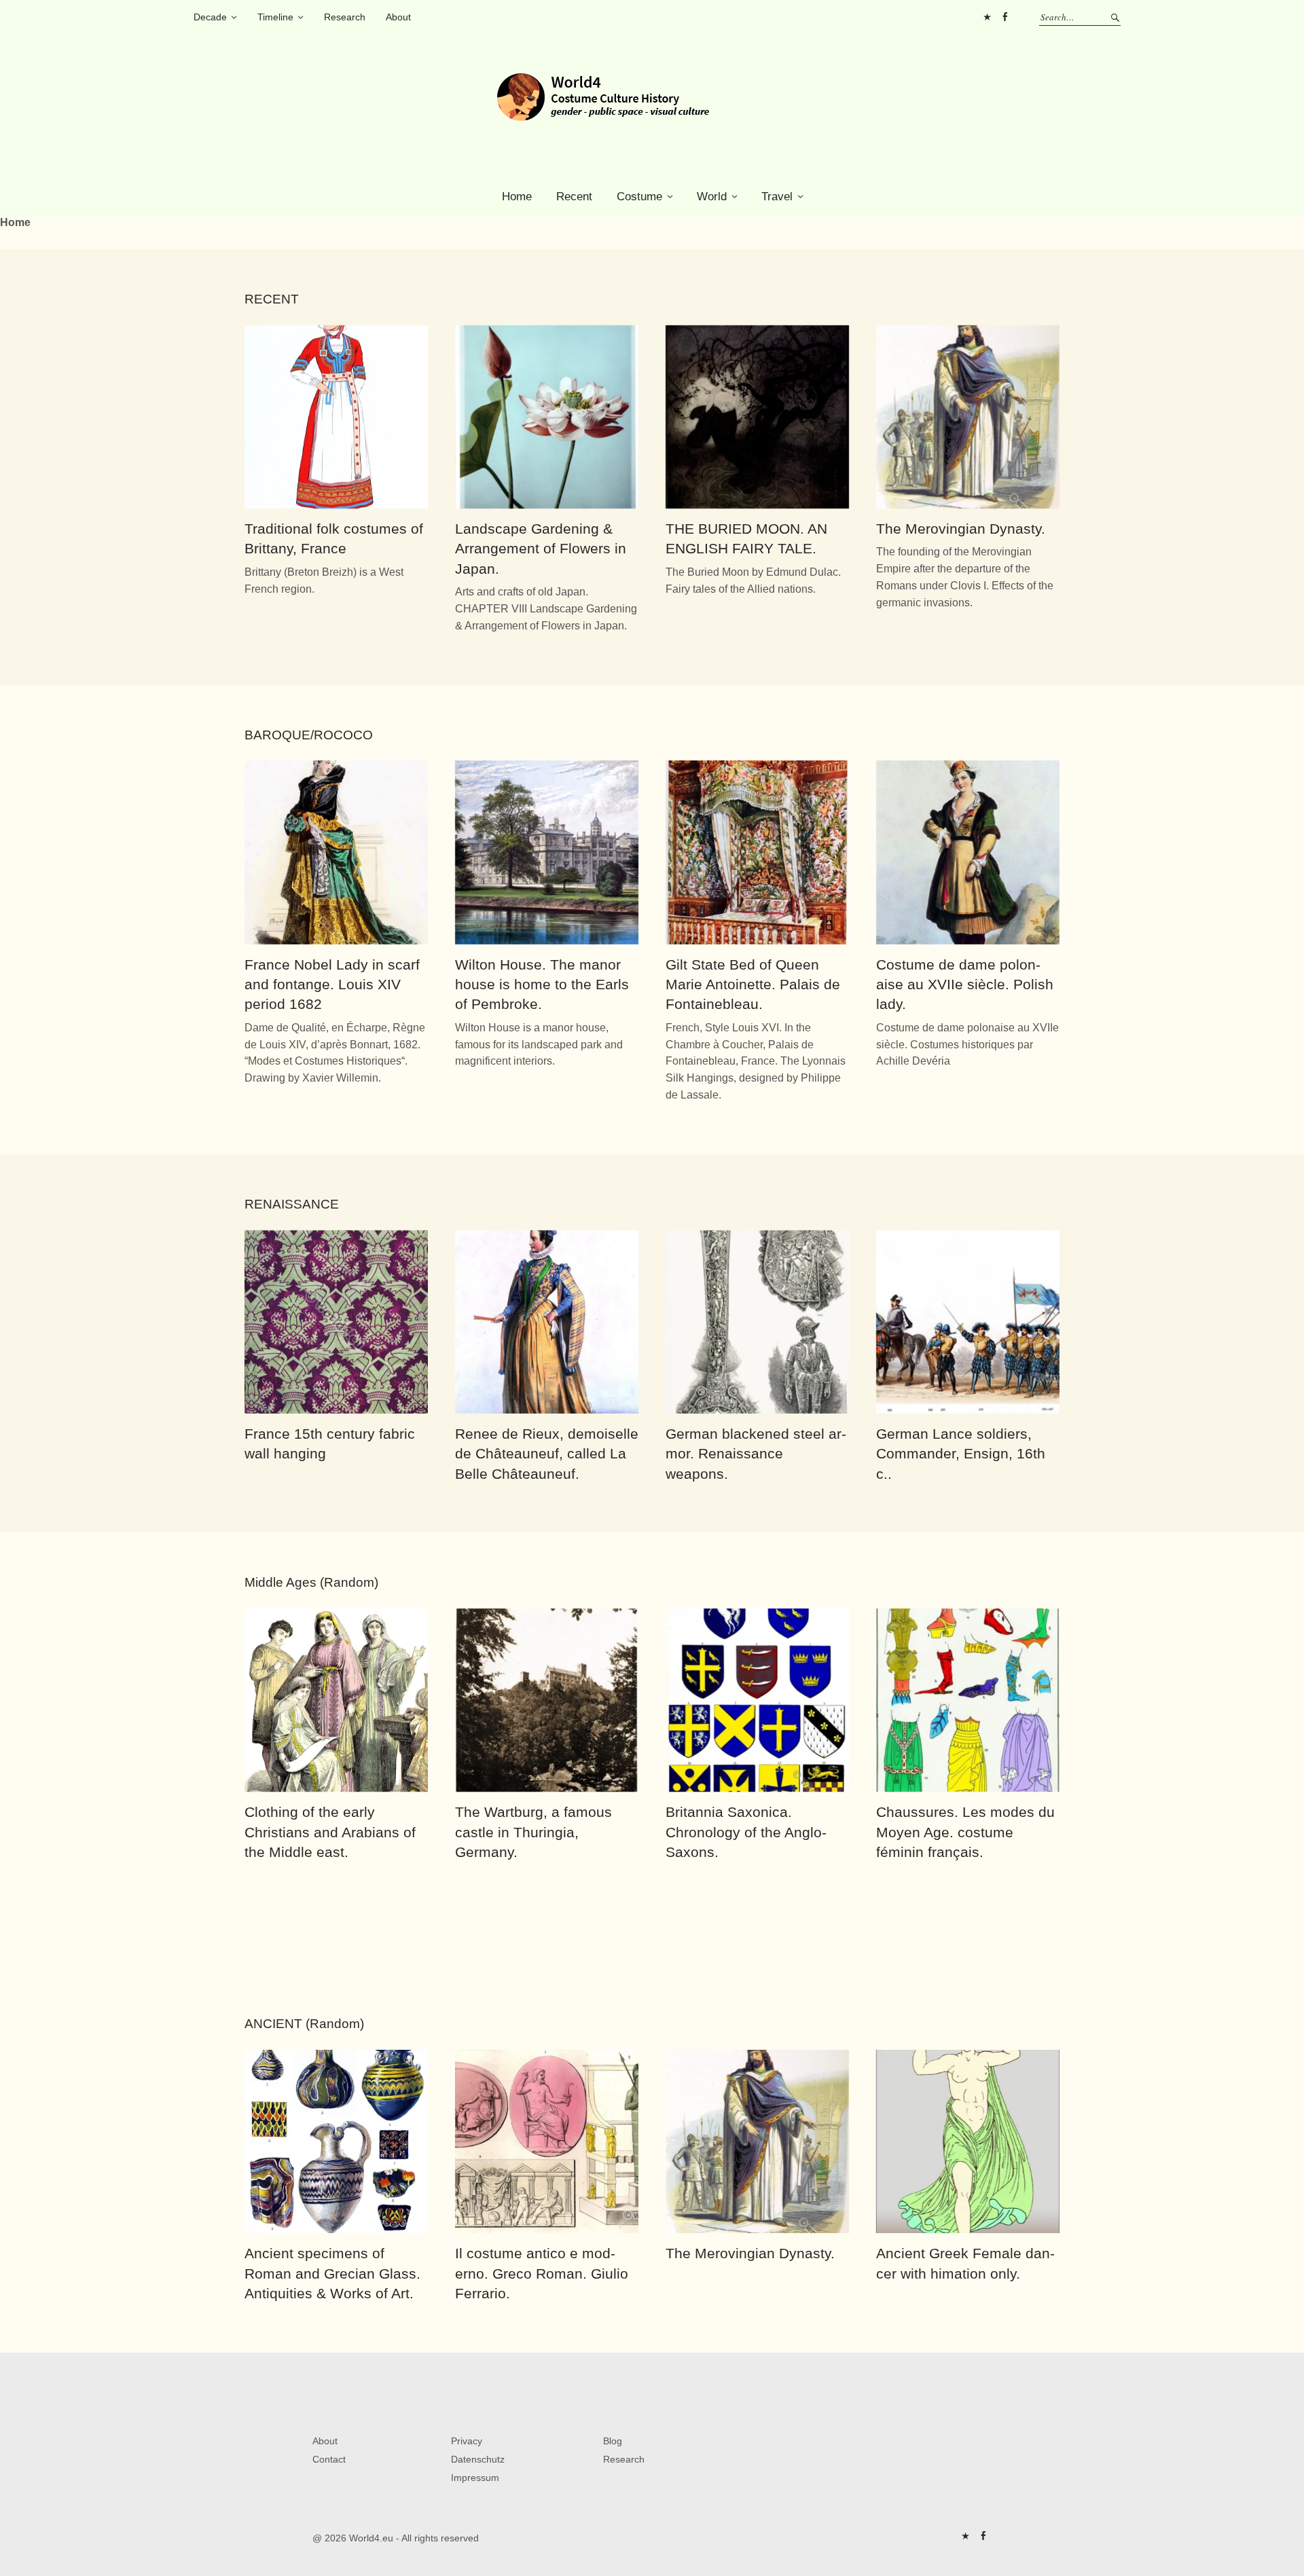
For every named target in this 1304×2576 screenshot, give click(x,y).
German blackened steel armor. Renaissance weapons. (756, 1454)
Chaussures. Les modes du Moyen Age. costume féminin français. (965, 1832)
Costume (639, 197)
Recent (574, 197)
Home (517, 197)
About (398, 17)
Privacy (467, 2441)
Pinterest (987, 17)
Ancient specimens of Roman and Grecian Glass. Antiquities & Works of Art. (332, 2273)
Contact (329, 2459)
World (712, 197)
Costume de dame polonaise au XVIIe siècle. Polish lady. (965, 985)
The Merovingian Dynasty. (961, 529)
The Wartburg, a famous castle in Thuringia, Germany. (533, 1832)
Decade (210, 17)
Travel (777, 197)
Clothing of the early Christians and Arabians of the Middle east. (330, 1832)
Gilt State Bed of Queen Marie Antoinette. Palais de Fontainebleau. (753, 985)
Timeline (275, 17)
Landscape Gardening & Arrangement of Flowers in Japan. (541, 549)
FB (1004, 17)
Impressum (475, 2478)
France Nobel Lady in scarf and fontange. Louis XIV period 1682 (332, 985)
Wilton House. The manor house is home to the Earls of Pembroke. (542, 985)
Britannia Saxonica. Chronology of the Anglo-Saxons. (746, 1832)
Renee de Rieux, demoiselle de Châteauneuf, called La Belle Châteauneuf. (547, 1454)
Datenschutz (478, 2459)
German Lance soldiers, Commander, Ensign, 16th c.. (961, 1454)
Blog (613, 2441)
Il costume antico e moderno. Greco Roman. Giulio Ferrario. (542, 2273)
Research (345, 17)
